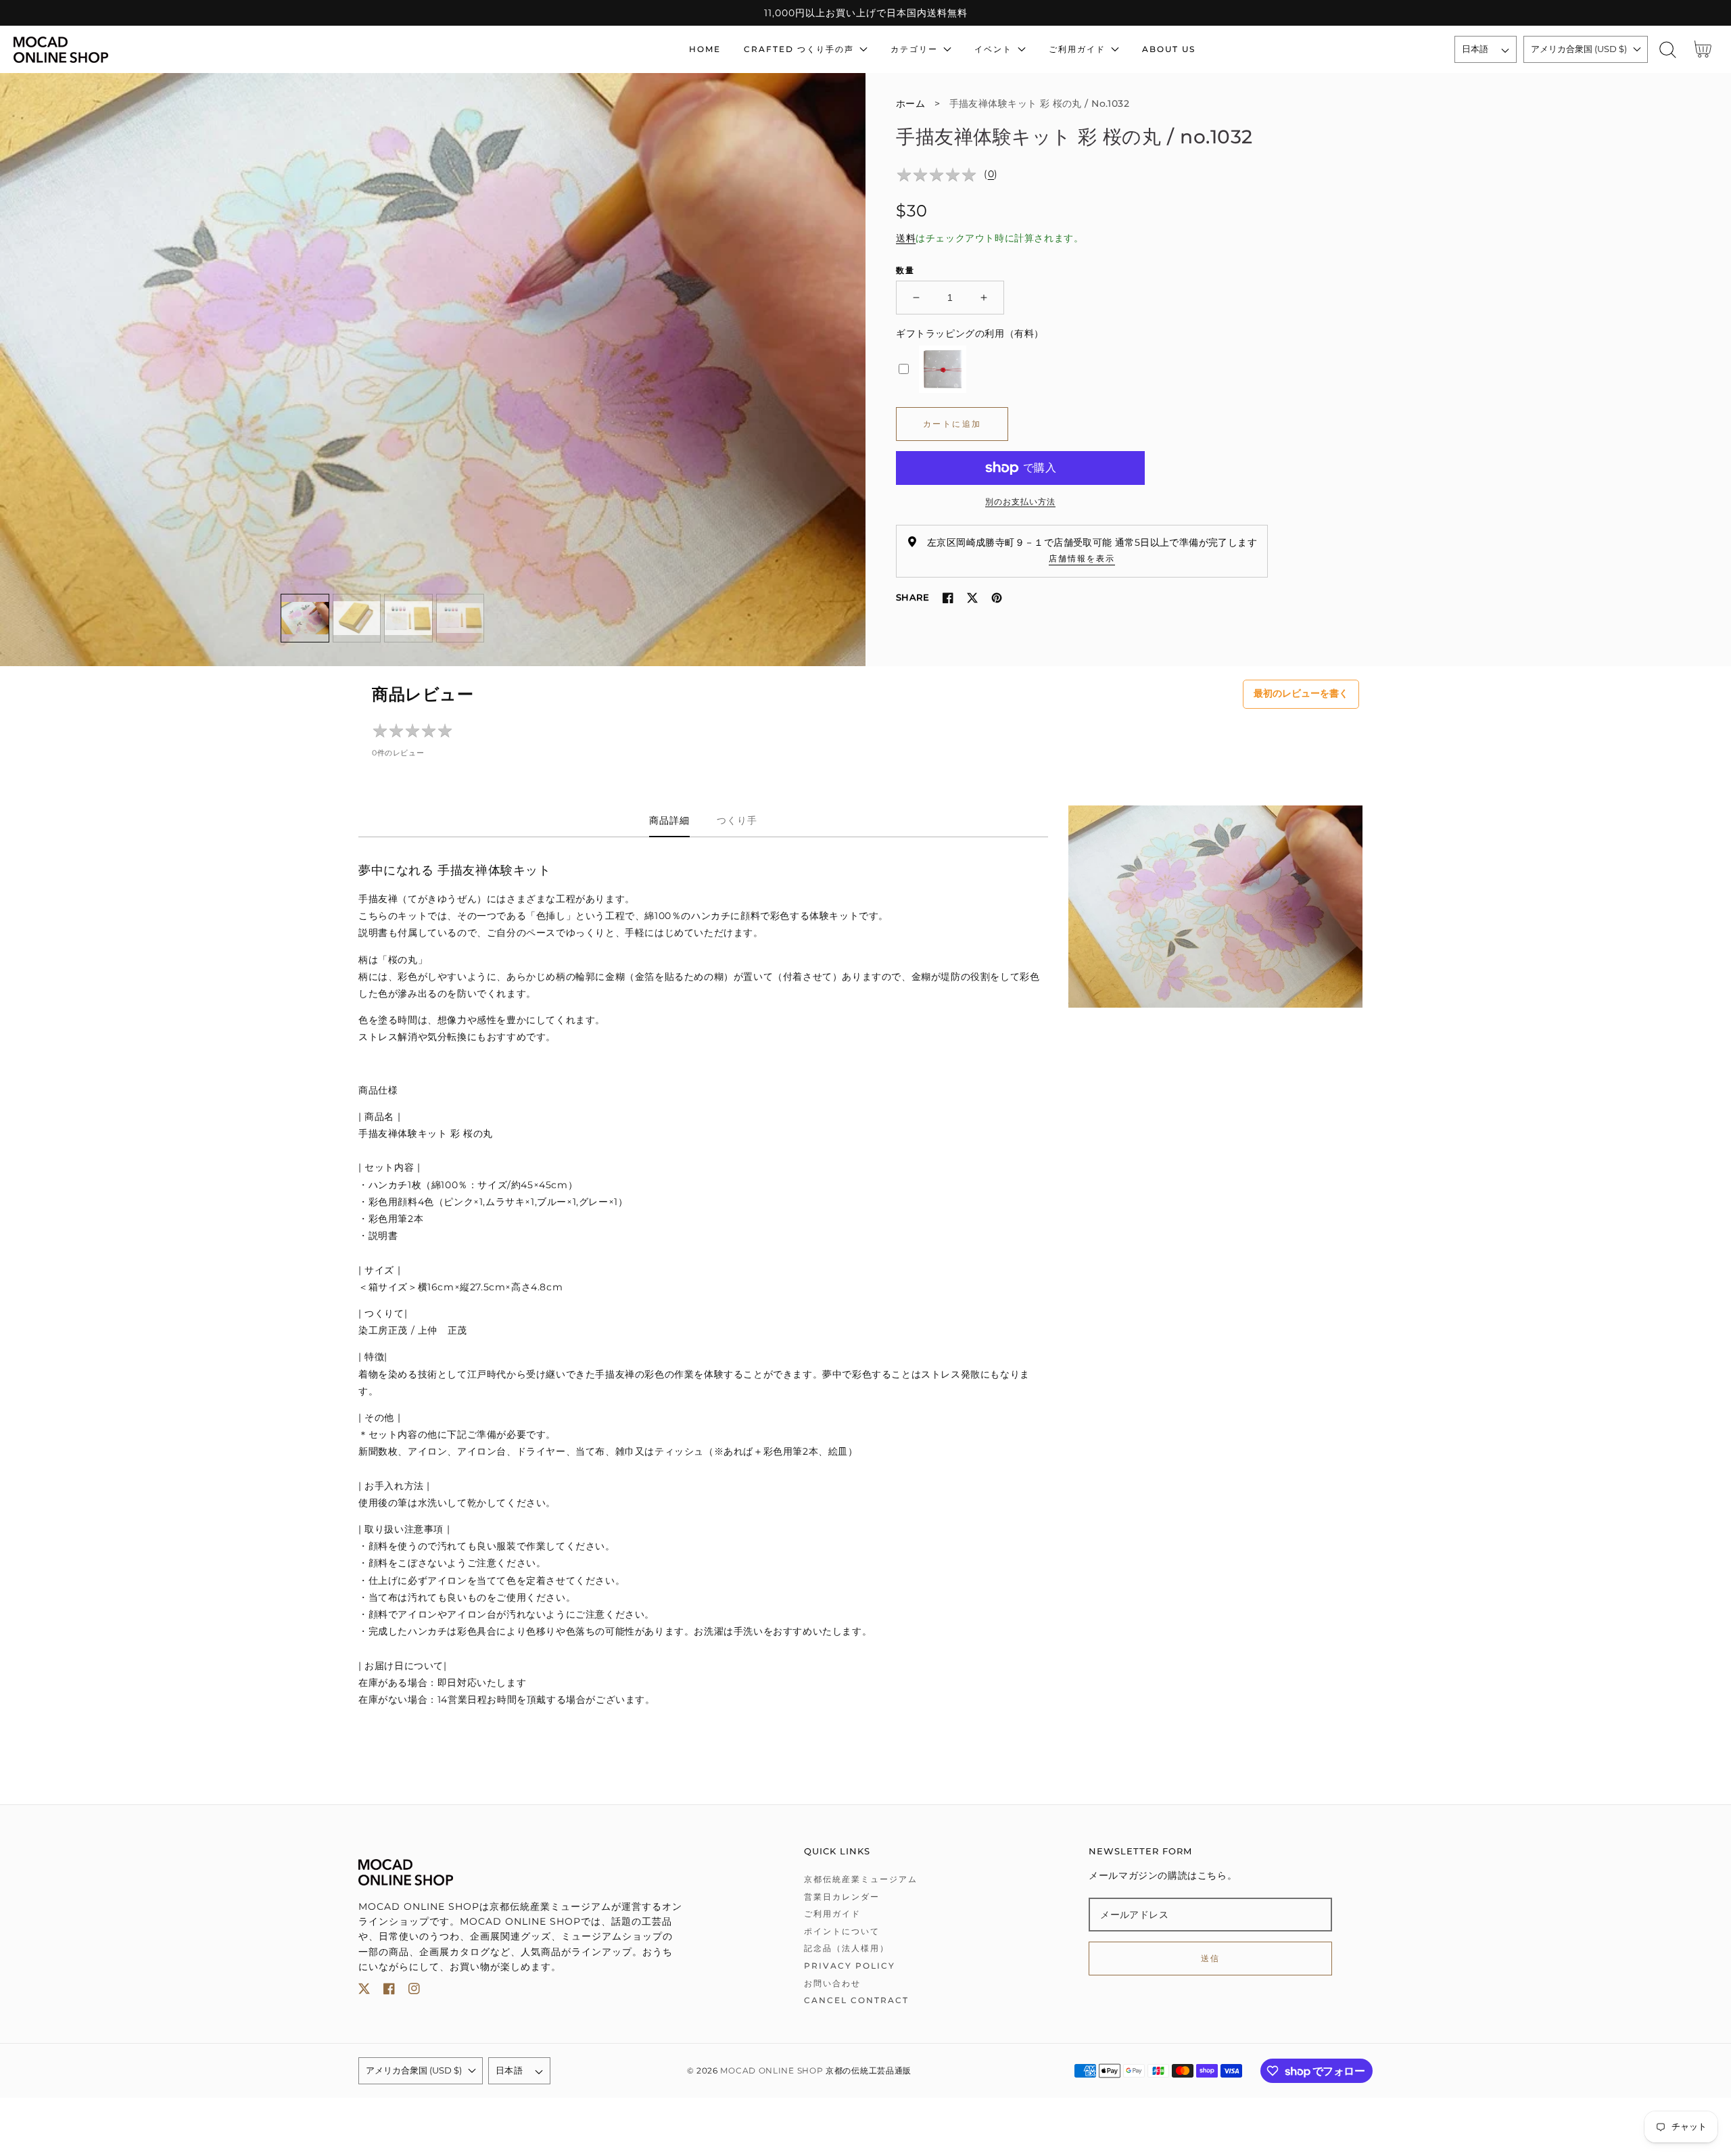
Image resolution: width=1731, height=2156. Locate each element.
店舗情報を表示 (1082, 558)
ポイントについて (842, 1931)
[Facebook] (948, 598)
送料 (906, 238)
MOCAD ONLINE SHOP (772, 2071)
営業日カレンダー (842, 1897)
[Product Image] (433, 370)
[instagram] (414, 1991)
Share (912, 597)
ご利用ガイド (832, 1914)
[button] (1668, 50)
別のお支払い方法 (1020, 501)
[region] (865, 13)
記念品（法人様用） (847, 1948)
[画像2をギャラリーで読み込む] (357, 618)
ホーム (910, 103)
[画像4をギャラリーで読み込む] (460, 618)
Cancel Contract (856, 2000)
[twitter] (364, 1991)
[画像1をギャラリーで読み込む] (305, 618)
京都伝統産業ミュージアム (861, 1879)
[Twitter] (972, 598)
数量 (905, 270)
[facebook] (389, 1991)
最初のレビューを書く (1301, 693)
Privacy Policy (850, 1966)
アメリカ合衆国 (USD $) (1579, 49)
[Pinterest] (997, 598)
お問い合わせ (832, 1983)
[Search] (1668, 50)
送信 (1211, 1958)
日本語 (1475, 49)
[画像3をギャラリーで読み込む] (408, 618)
